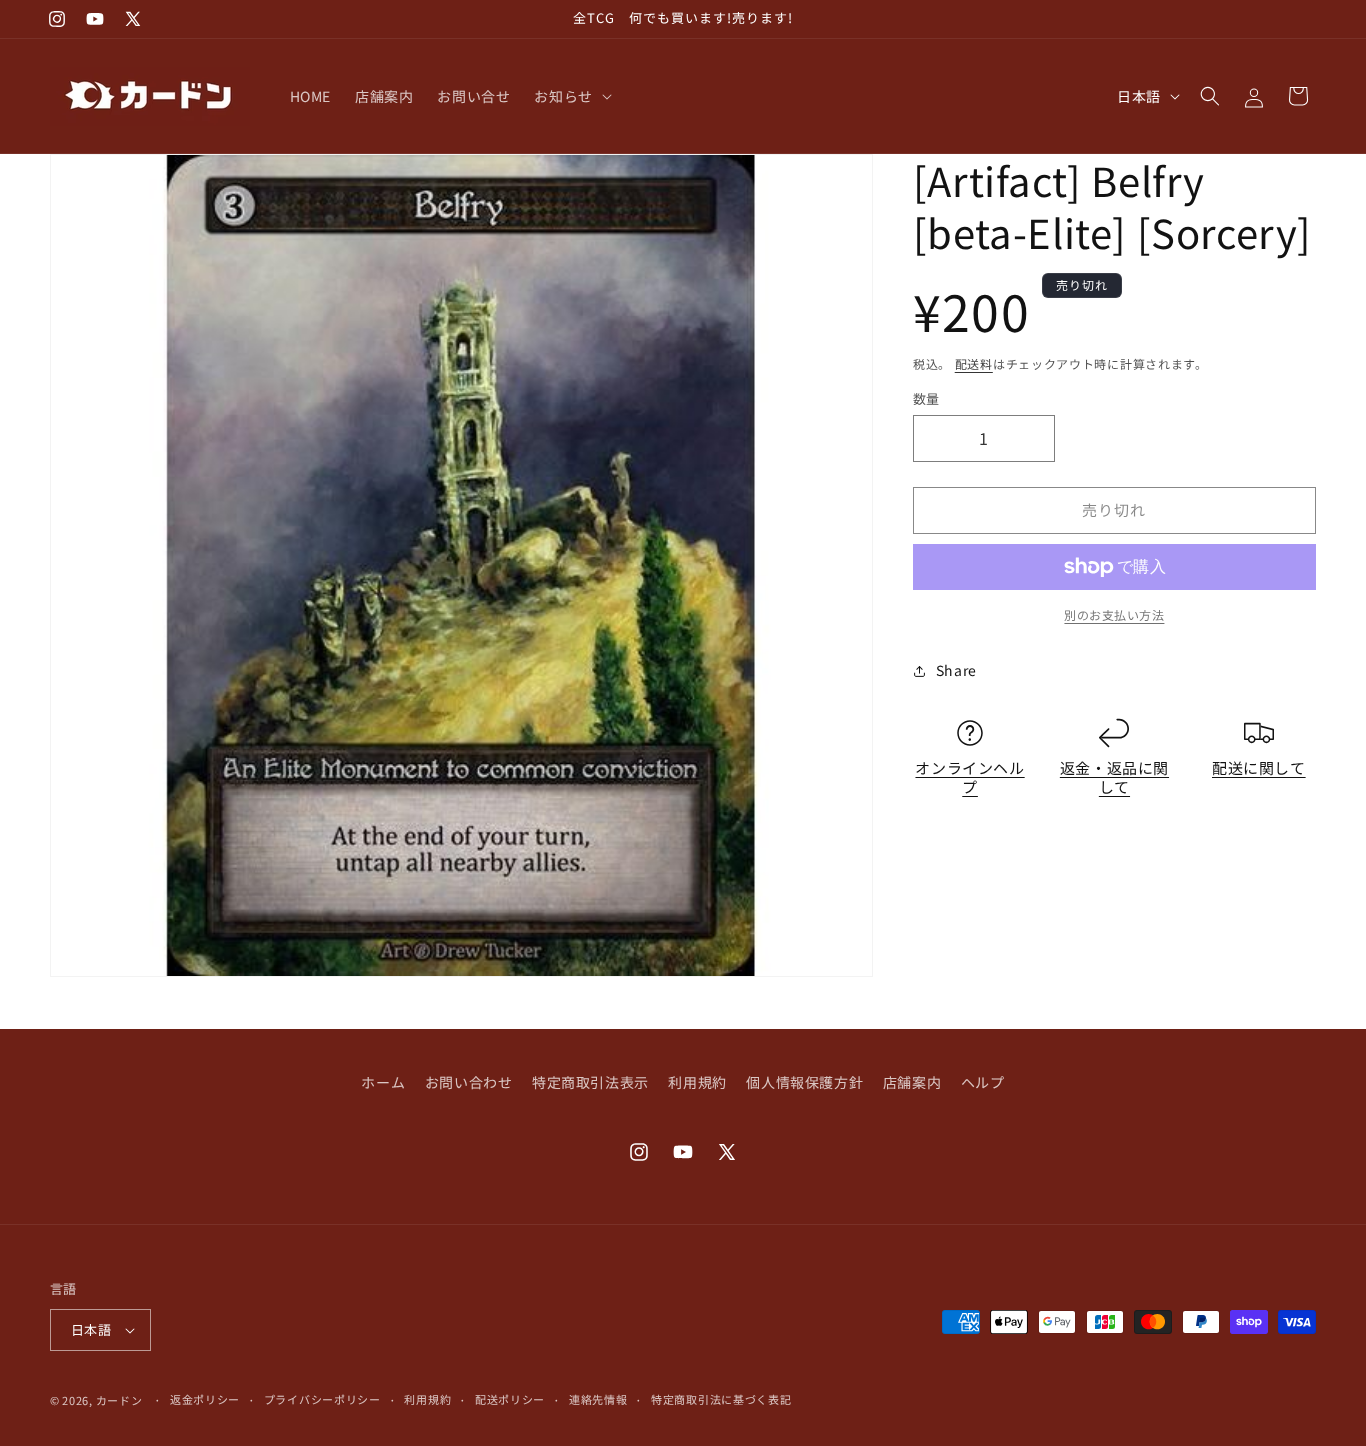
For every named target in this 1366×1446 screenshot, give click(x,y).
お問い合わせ (469, 1082)
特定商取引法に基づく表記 (721, 1399)
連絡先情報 (598, 1399)
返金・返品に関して (1114, 777)
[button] (570, 96)
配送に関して (1259, 767)
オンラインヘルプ (969, 777)
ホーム (383, 1082)
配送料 (974, 363)
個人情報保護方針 (804, 1082)
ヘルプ (983, 1082)
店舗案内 (912, 1082)
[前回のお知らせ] (437, 19)
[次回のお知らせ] (929, 19)
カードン (119, 1400)
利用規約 (697, 1082)
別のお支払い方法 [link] (1114, 614)
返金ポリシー (205, 1399)
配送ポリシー (510, 1399)
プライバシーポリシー (322, 1399)
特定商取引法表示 (590, 1082)
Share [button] (956, 670)
